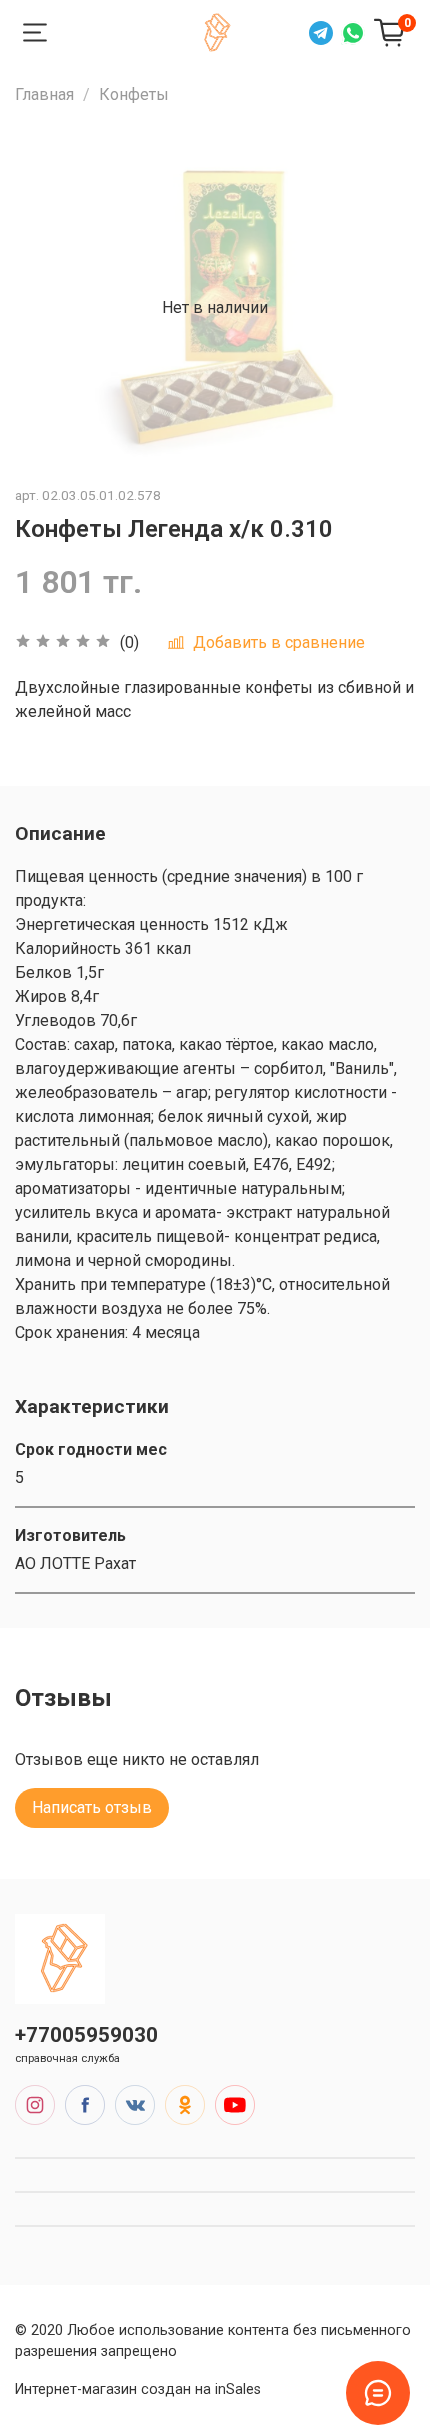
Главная (44, 94)
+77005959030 (86, 2035)
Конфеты (134, 94)
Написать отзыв (92, 1807)
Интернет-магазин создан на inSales (138, 2389)
